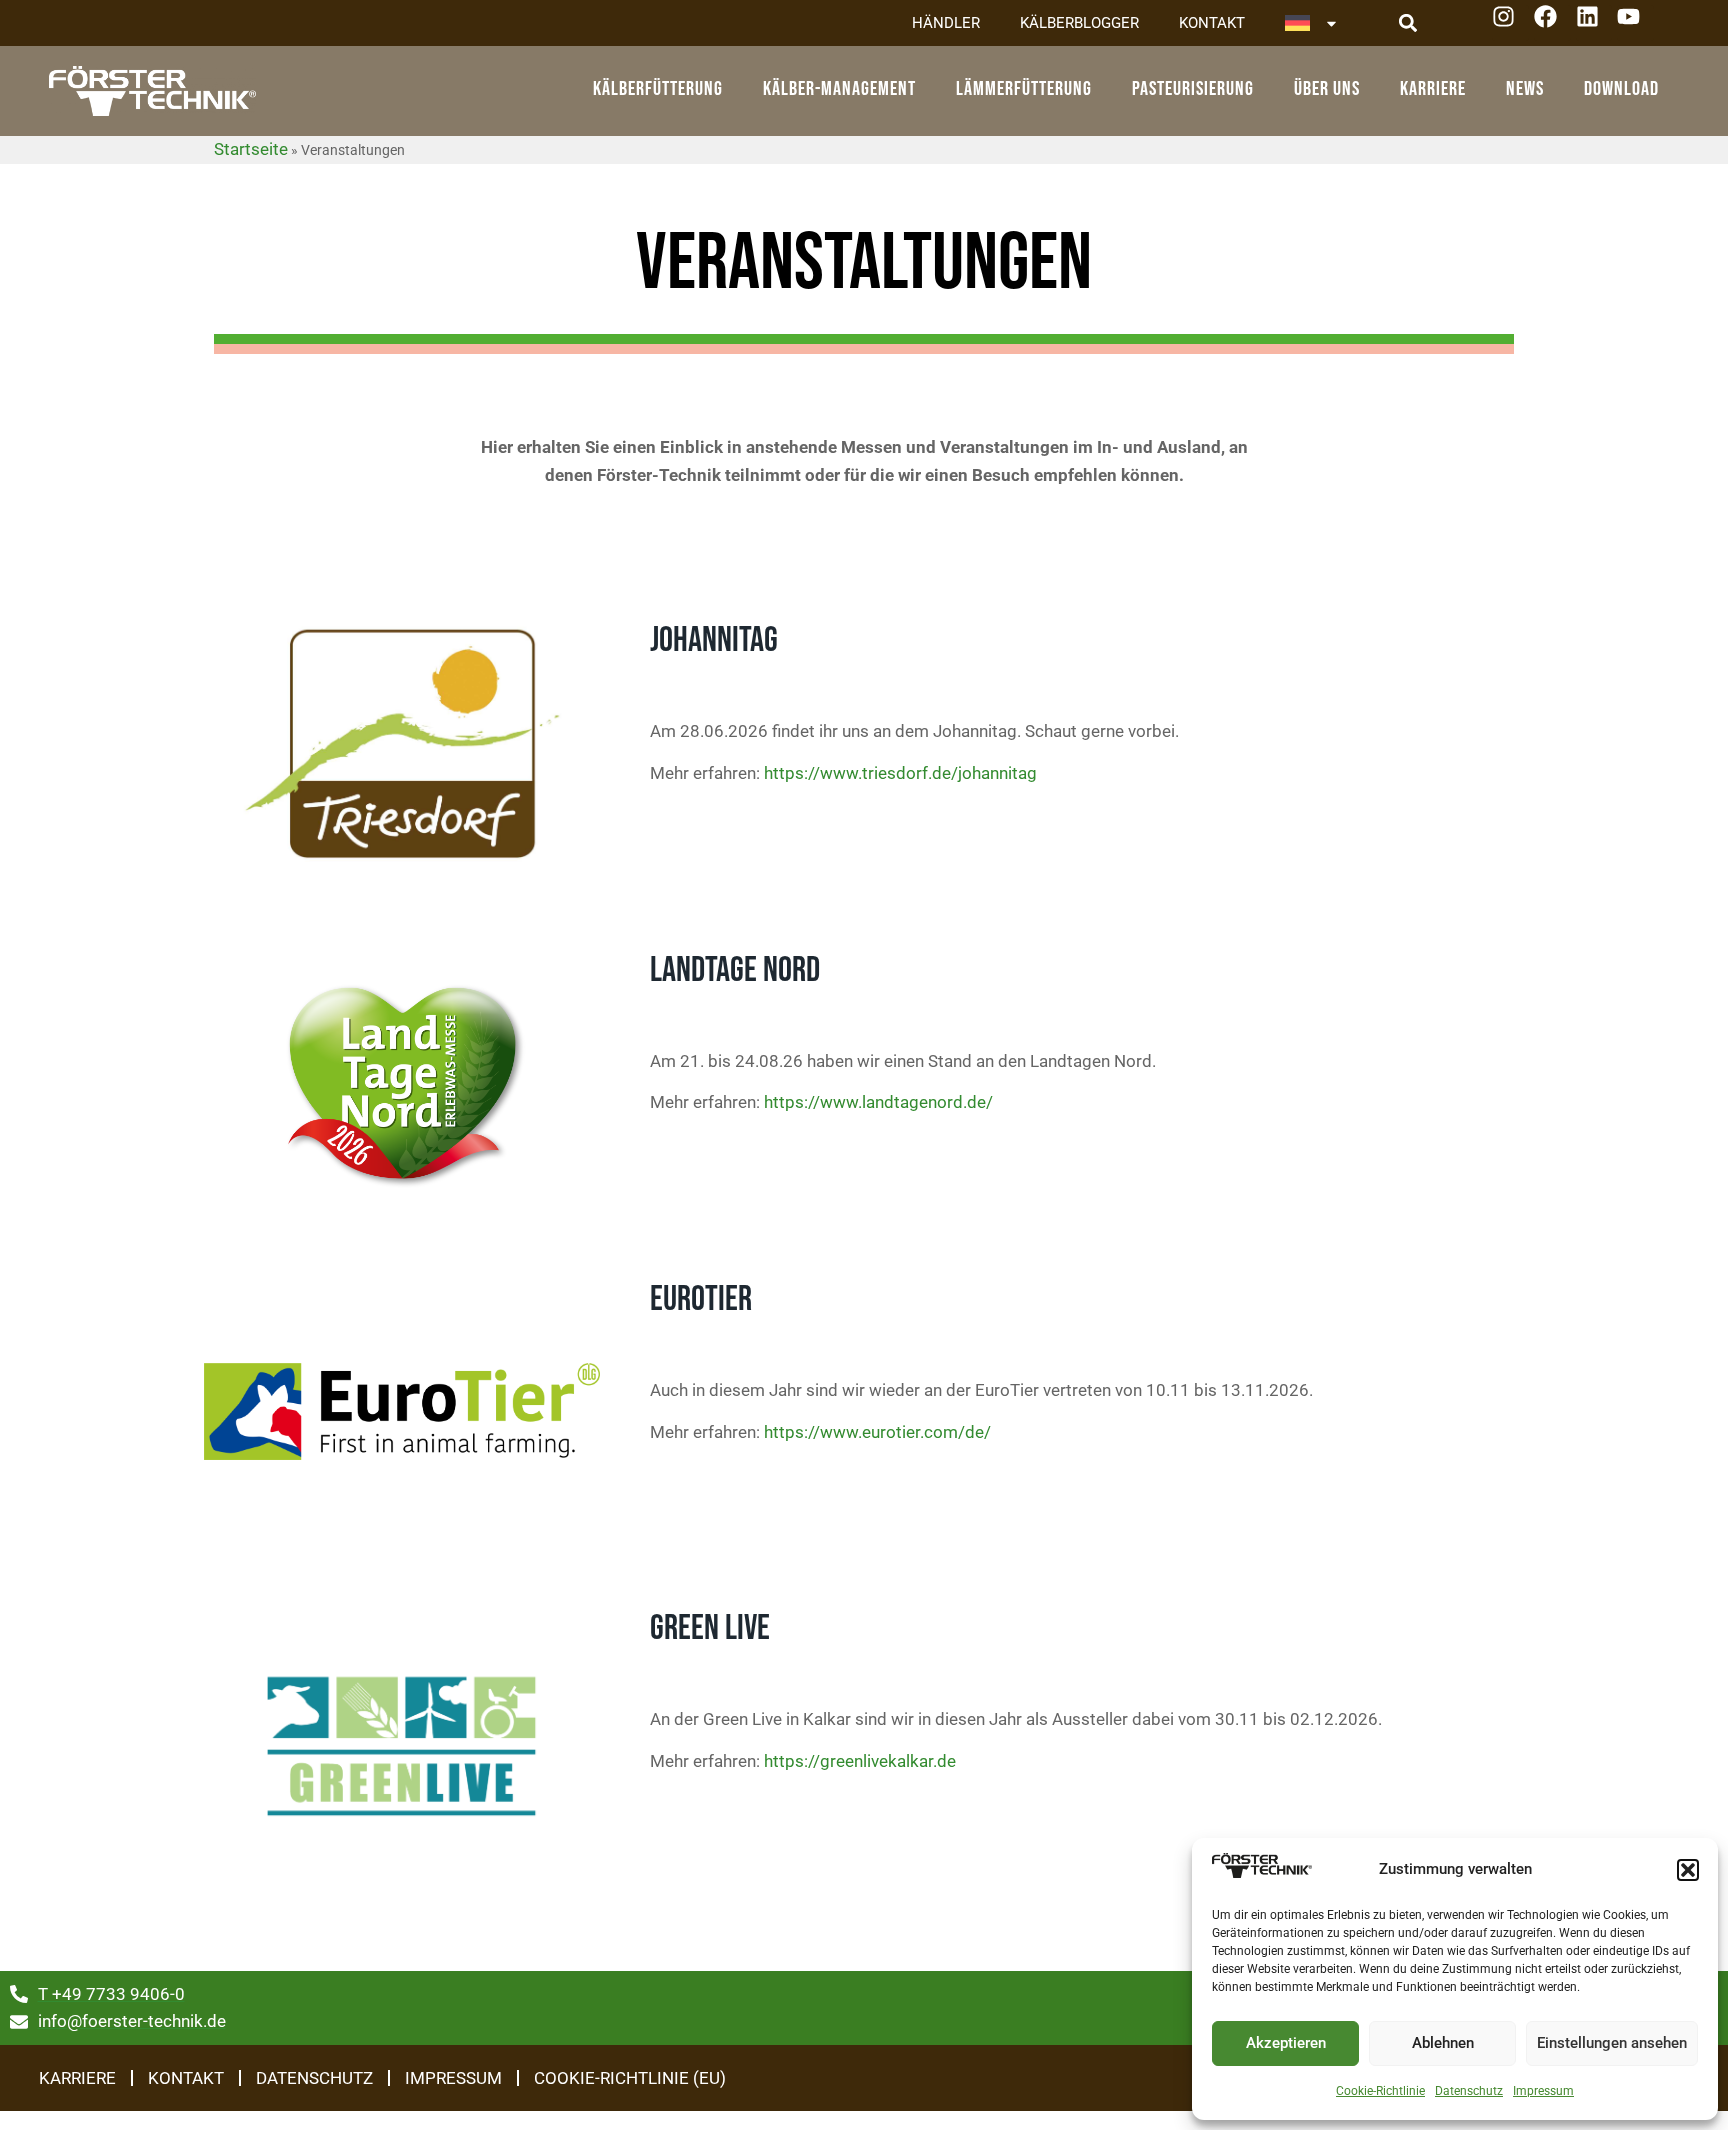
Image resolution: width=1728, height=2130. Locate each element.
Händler (946, 23)
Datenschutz (1469, 2091)
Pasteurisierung (1193, 89)
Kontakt (1212, 23)
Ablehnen (1443, 2043)
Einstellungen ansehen (1612, 2043)
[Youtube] (1635, 23)
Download (1621, 89)
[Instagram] (1510, 23)
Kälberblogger (1079, 23)
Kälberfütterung (658, 89)
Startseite (251, 149)
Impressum (1543, 2091)
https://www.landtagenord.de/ (878, 1102)
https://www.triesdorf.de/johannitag (900, 773)
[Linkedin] (1594, 23)
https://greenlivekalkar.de (858, 1761)
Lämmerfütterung (1024, 89)
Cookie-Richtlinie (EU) (630, 2078)
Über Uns (1327, 89)
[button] (1688, 1870)
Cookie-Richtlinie (1380, 2091)
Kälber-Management (839, 89)
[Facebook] (1552, 23)
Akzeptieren (1286, 2043)
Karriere (1433, 89)
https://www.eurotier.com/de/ (875, 1432)
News (1525, 89)
